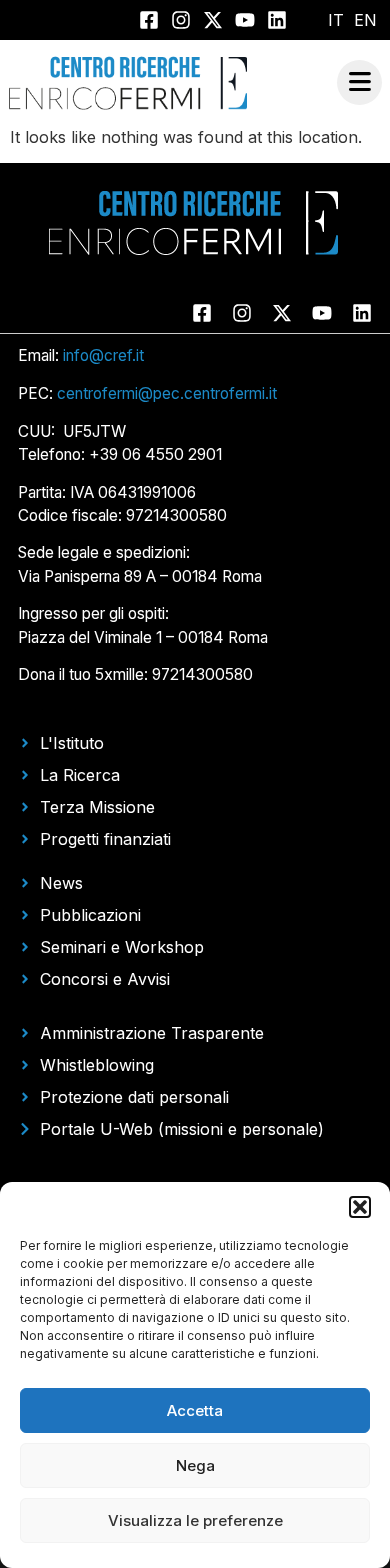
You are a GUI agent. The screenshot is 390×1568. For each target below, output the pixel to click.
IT (336, 20)
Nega (195, 1465)
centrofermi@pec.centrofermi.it (167, 393)
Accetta (195, 1410)
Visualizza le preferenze (195, 1520)
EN (365, 20)
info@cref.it (103, 355)
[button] (360, 1207)
